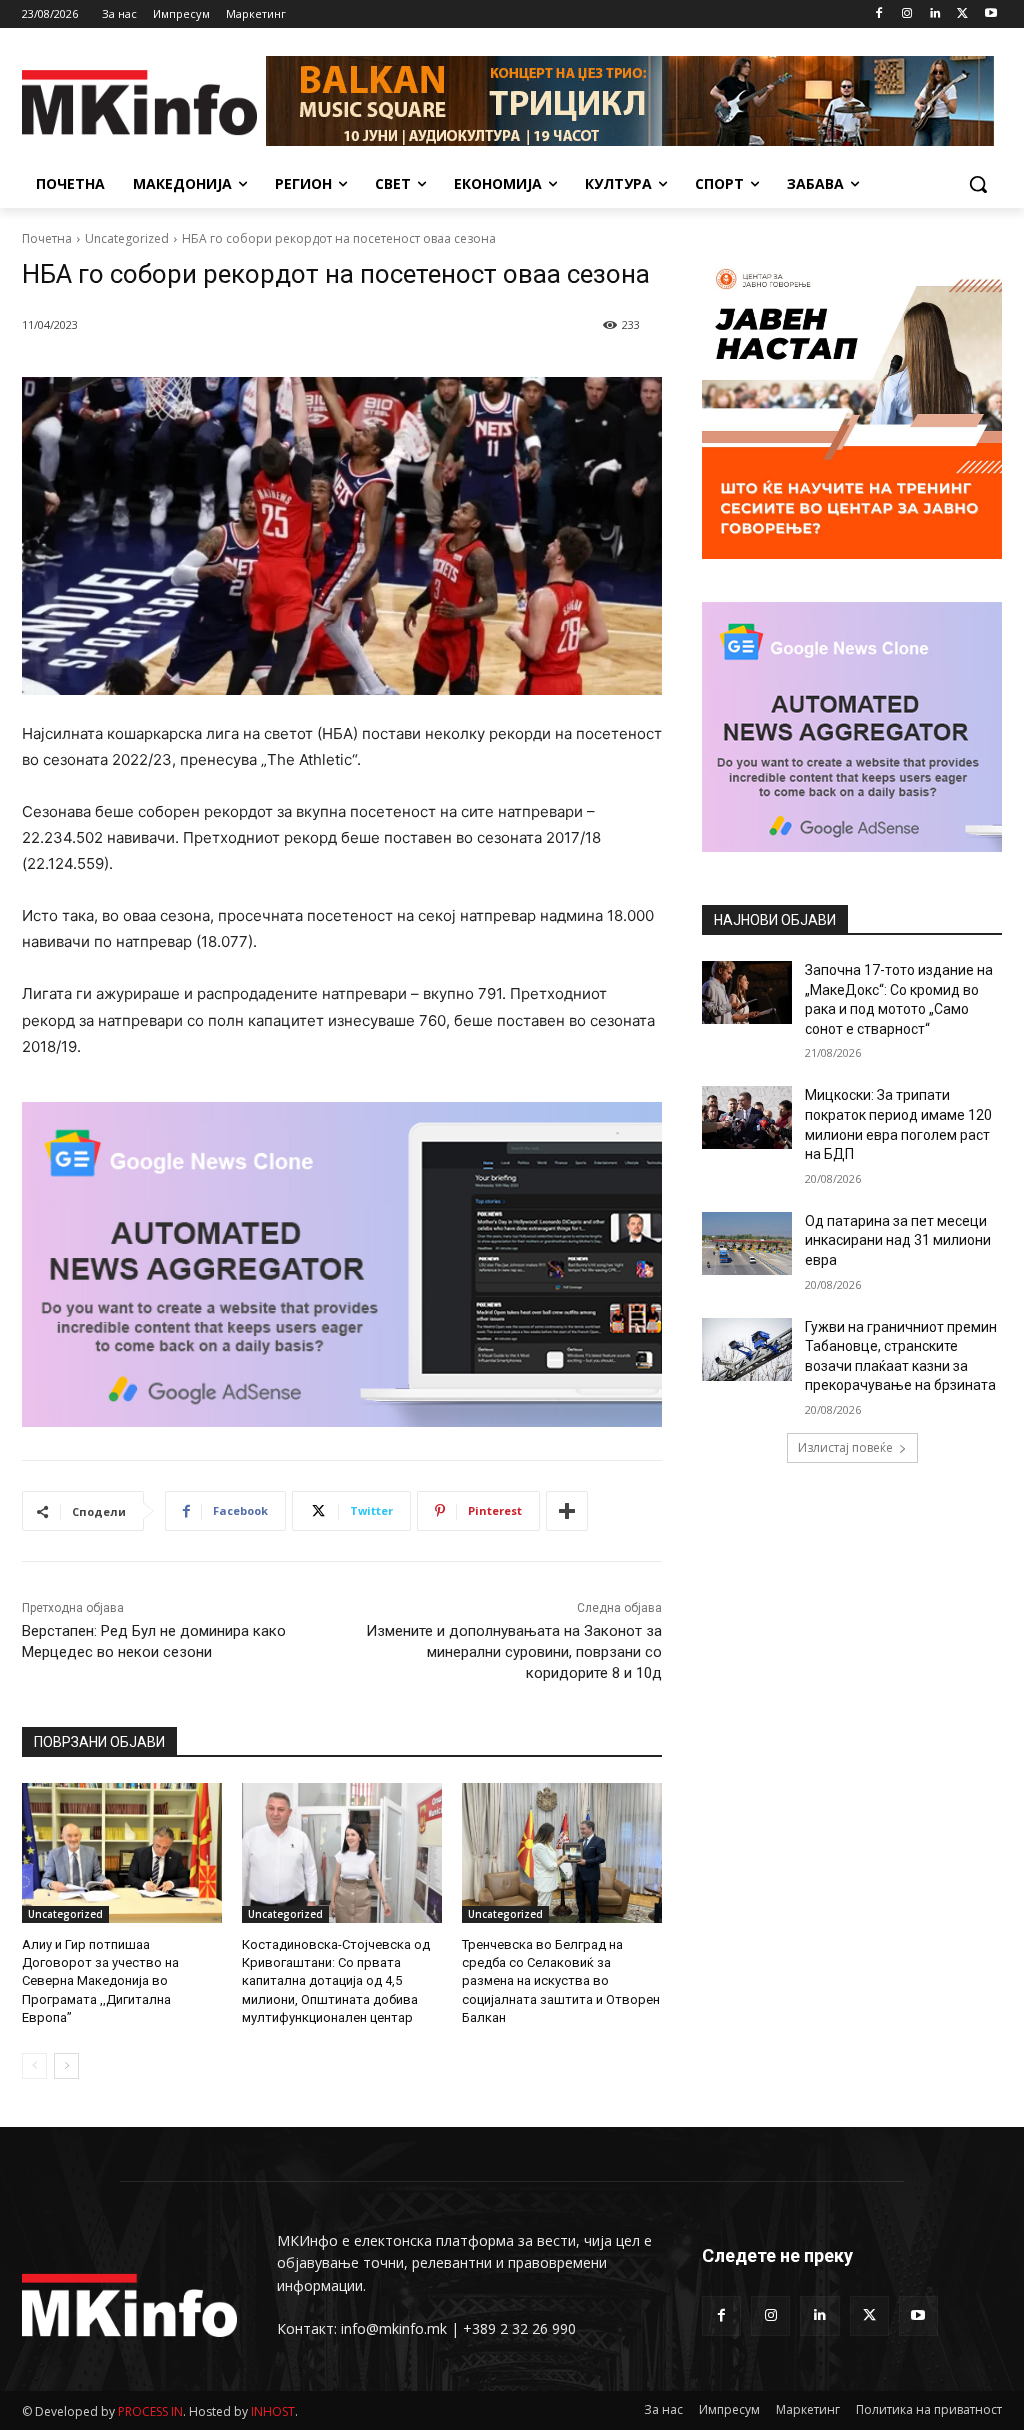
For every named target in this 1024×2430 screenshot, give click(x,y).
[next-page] (66, 2066)
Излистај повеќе (845, 1447)
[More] (567, 1511)
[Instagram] (907, 14)
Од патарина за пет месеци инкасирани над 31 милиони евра (898, 1240)
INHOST (273, 2411)
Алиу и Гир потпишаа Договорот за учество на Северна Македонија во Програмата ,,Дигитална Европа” (100, 1981)
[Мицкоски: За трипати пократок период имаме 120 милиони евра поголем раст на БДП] (747, 1117)
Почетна (47, 238)
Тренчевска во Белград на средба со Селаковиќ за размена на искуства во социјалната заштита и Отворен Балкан (561, 1981)
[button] (978, 184)
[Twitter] (962, 14)
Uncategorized (127, 238)
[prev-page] (34, 2066)
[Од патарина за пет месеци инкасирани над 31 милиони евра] (747, 1243)
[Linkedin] (935, 14)
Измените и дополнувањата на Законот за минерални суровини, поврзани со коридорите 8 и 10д (514, 1652)
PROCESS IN (150, 2411)
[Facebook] (879, 14)
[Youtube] (990, 14)
